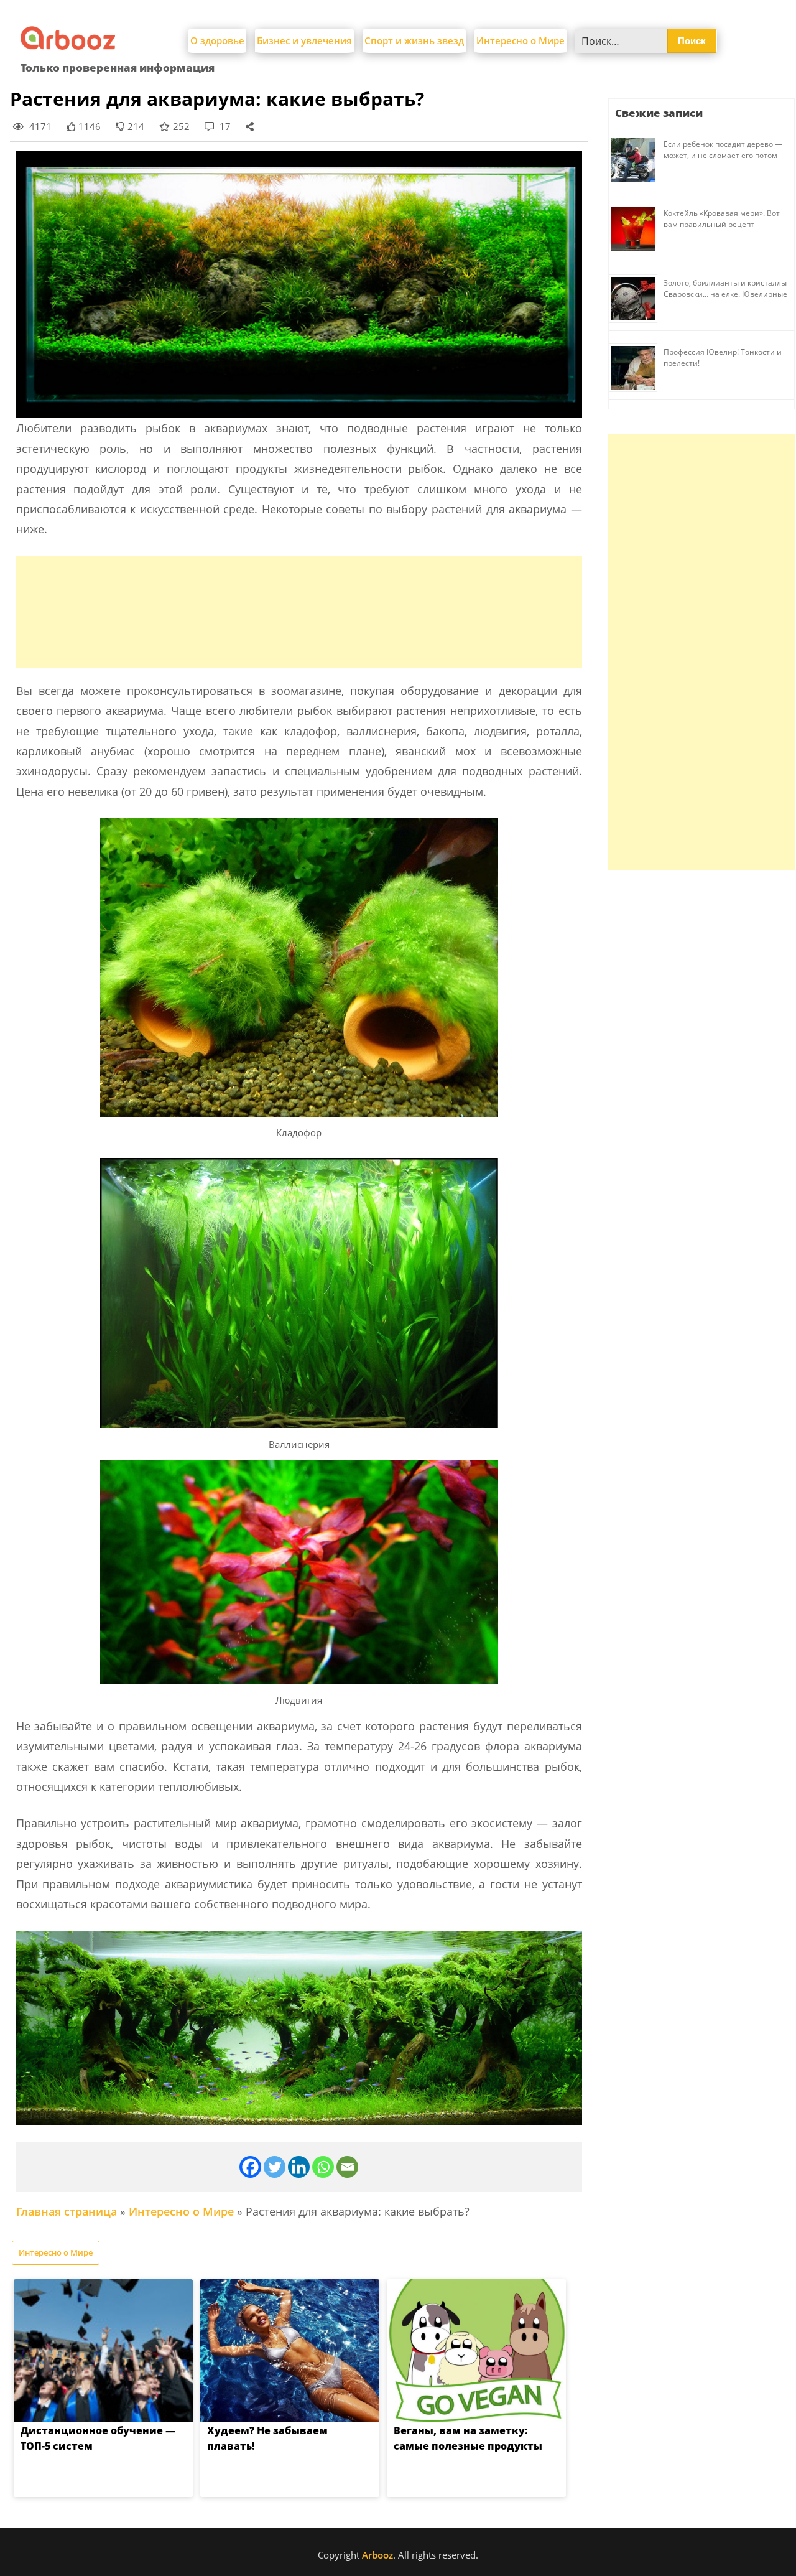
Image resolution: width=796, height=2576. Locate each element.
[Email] (347, 2167)
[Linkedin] (299, 2167)
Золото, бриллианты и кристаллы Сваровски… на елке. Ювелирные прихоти (725, 294)
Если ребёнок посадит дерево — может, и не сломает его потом (723, 150)
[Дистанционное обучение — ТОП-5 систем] (103, 2351)
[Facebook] (250, 2167)
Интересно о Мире (521, 40)
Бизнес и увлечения (304, 40)
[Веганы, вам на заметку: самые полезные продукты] (476, 2351)
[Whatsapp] (323, 2167)
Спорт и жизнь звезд (414, 40)
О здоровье (217, 40)
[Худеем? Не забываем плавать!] (290, 2351)
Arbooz (377, 2555)
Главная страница (67, 2211)
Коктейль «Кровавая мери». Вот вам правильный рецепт (722, 219)
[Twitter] (275, 2167)
